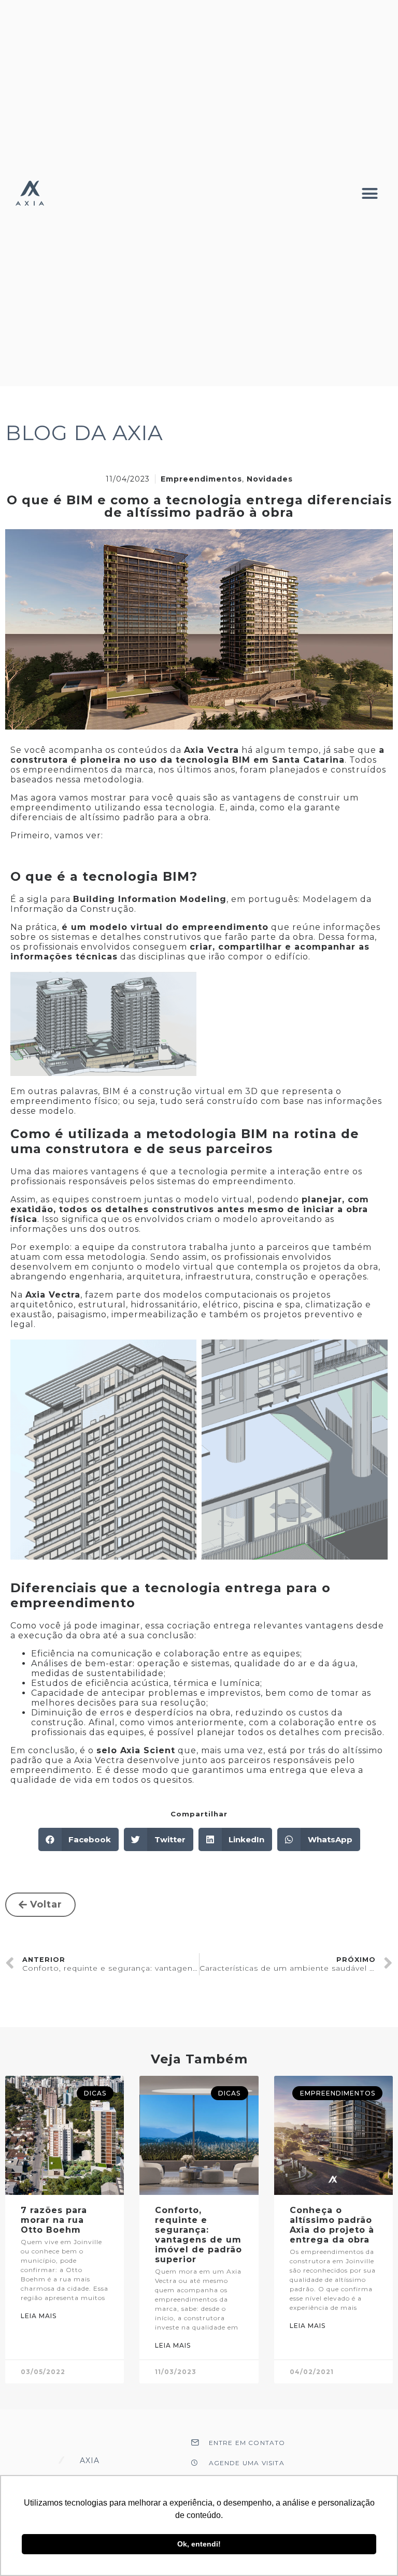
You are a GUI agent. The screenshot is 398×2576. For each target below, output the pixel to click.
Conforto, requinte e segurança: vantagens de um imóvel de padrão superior (198, 2235)
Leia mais (39, 2316)
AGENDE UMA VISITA (247, 2463)
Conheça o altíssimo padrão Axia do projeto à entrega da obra (332, 2225)
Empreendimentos (201, 479)
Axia (90, 2461)
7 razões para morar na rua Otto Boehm (54, 2220)
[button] (370, 193)
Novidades (270, 479)
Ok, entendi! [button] (199, 2544)
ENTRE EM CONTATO (247, 2443)
